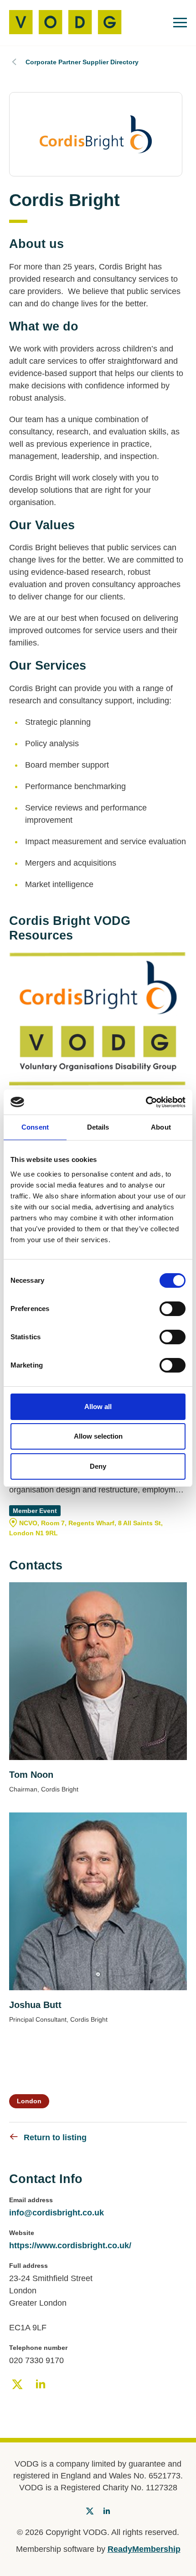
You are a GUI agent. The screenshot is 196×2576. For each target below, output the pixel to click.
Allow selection (98, 1436)
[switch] (173, 1309)
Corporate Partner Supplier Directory (82, 62)
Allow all (98, 1407)
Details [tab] (98, 1127)
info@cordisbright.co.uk (57, 2213)
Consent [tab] (35, 1127)
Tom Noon (31, 1775)
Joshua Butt (35, 2005)
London (29, 2101)
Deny (98, 1466)
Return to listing (55, 2137)
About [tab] (161, 1127)
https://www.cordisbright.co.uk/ (70, 2246)
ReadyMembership (144, 2549)
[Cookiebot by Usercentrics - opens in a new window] (146, 1102)
